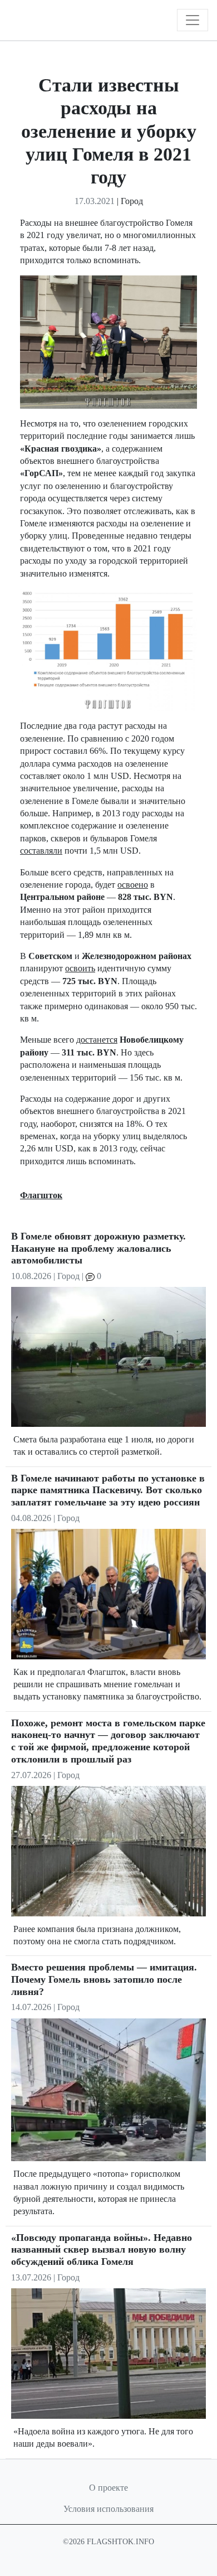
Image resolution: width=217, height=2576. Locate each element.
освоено (133, 885)
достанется (97, 1040)
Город (132, 201)
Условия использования (108, 2509)
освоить (80, 968)
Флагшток (41, 1195)
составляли (41, 851)
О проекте (108, 2488)
